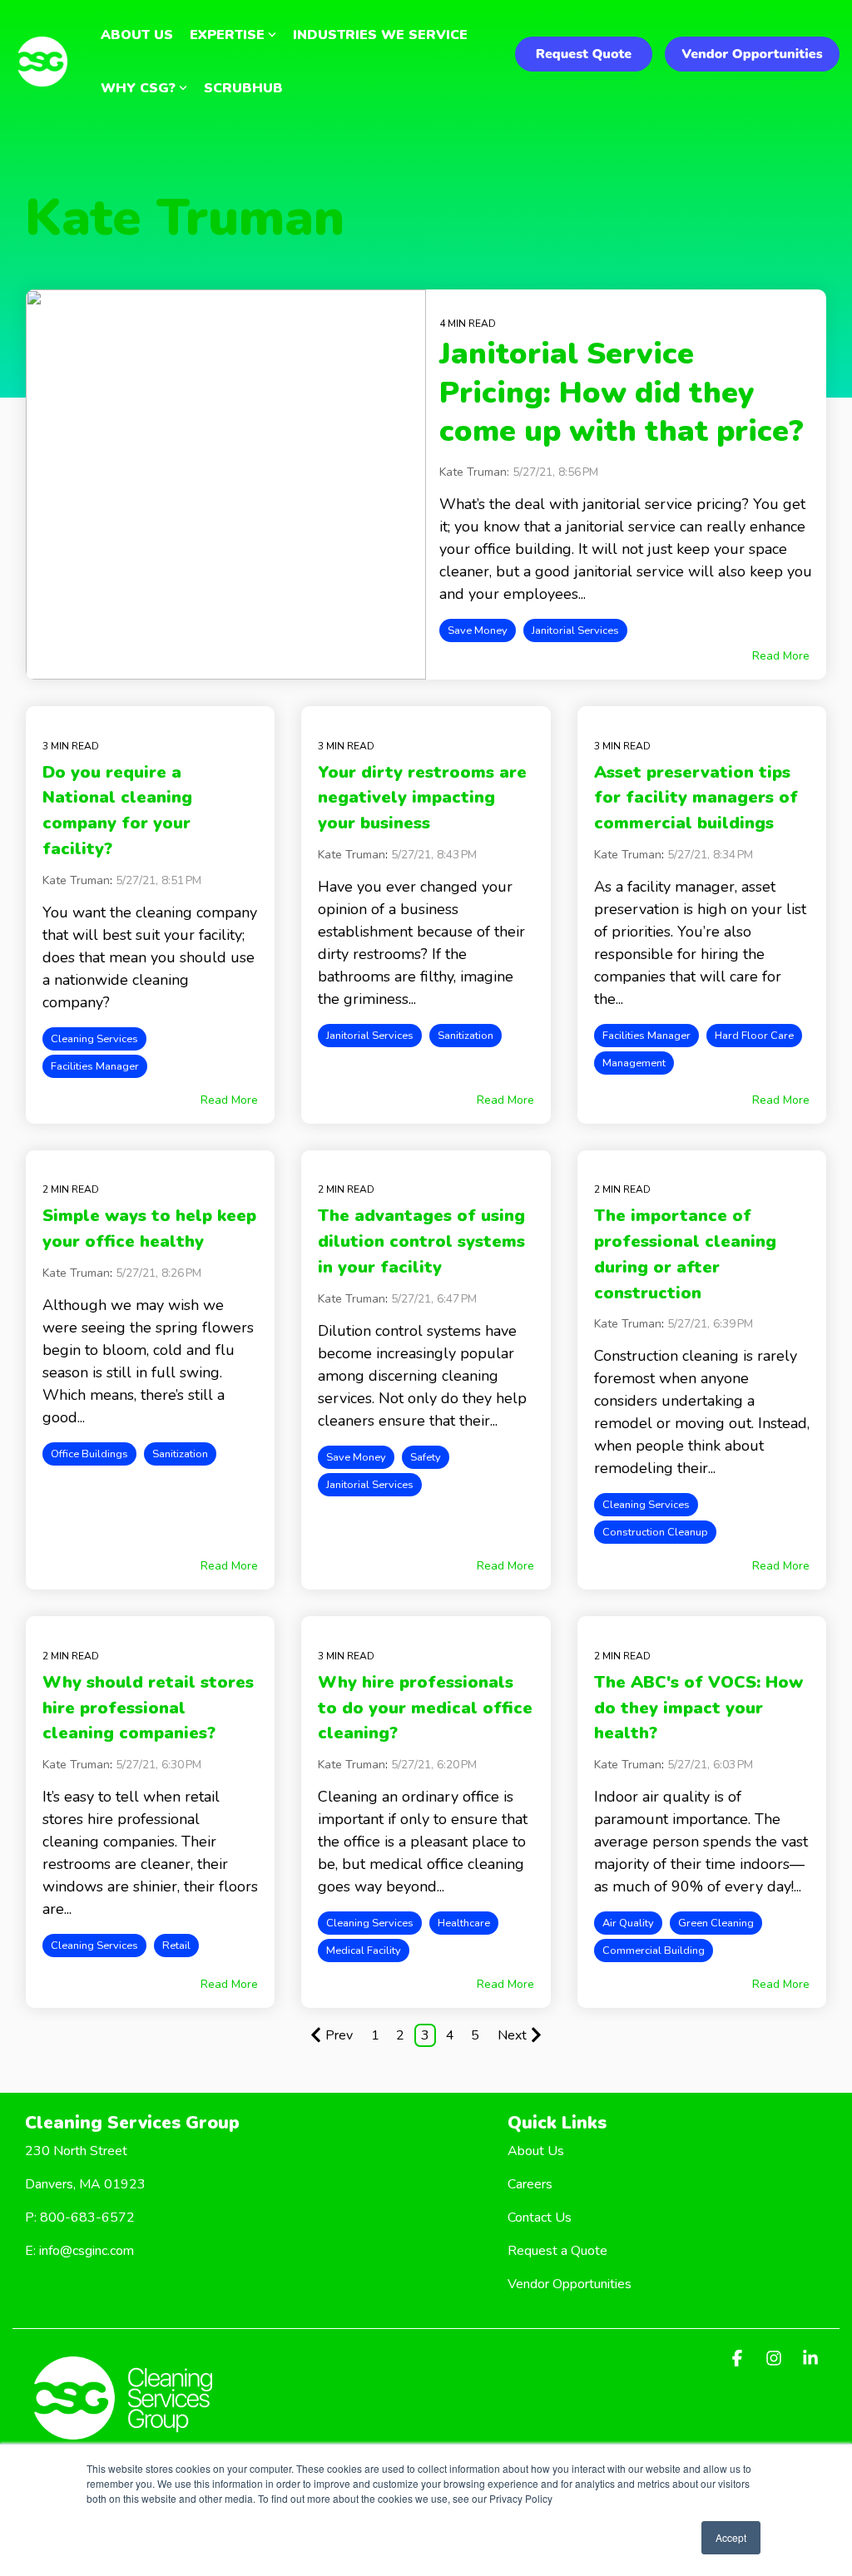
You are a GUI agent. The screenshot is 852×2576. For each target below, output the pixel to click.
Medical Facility (364, 1951)
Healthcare (464, 1923)
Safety (426, 1457)
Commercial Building (654, 1951)
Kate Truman (76, 880)
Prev (339, 2035)
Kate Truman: (476, 472)
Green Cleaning (716, 1923)
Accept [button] (731, 2537)
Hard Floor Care (754, 1036)
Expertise (227, 35)
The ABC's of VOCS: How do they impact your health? (698, 1708)
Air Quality (628, 1923)
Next (512, 2035)
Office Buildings (89, 1454)
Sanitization (466, 1036)
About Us (137, 35)
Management (634, 1063)
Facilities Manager (95, 1066)
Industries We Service (380, 35)
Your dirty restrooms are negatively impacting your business (422, 798)
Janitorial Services (575, 630)
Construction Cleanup (655, 1532)
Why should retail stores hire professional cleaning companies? (148, 1708)
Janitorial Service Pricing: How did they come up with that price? (622, 393)
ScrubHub (243, 88)
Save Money (478, 630)
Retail (176, 1946)
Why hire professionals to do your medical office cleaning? (425, 1708)
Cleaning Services (94, 1039)
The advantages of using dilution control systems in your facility (421, 1241)
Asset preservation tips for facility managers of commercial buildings (696, 798)
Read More (781, 656)
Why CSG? (138, 88)
